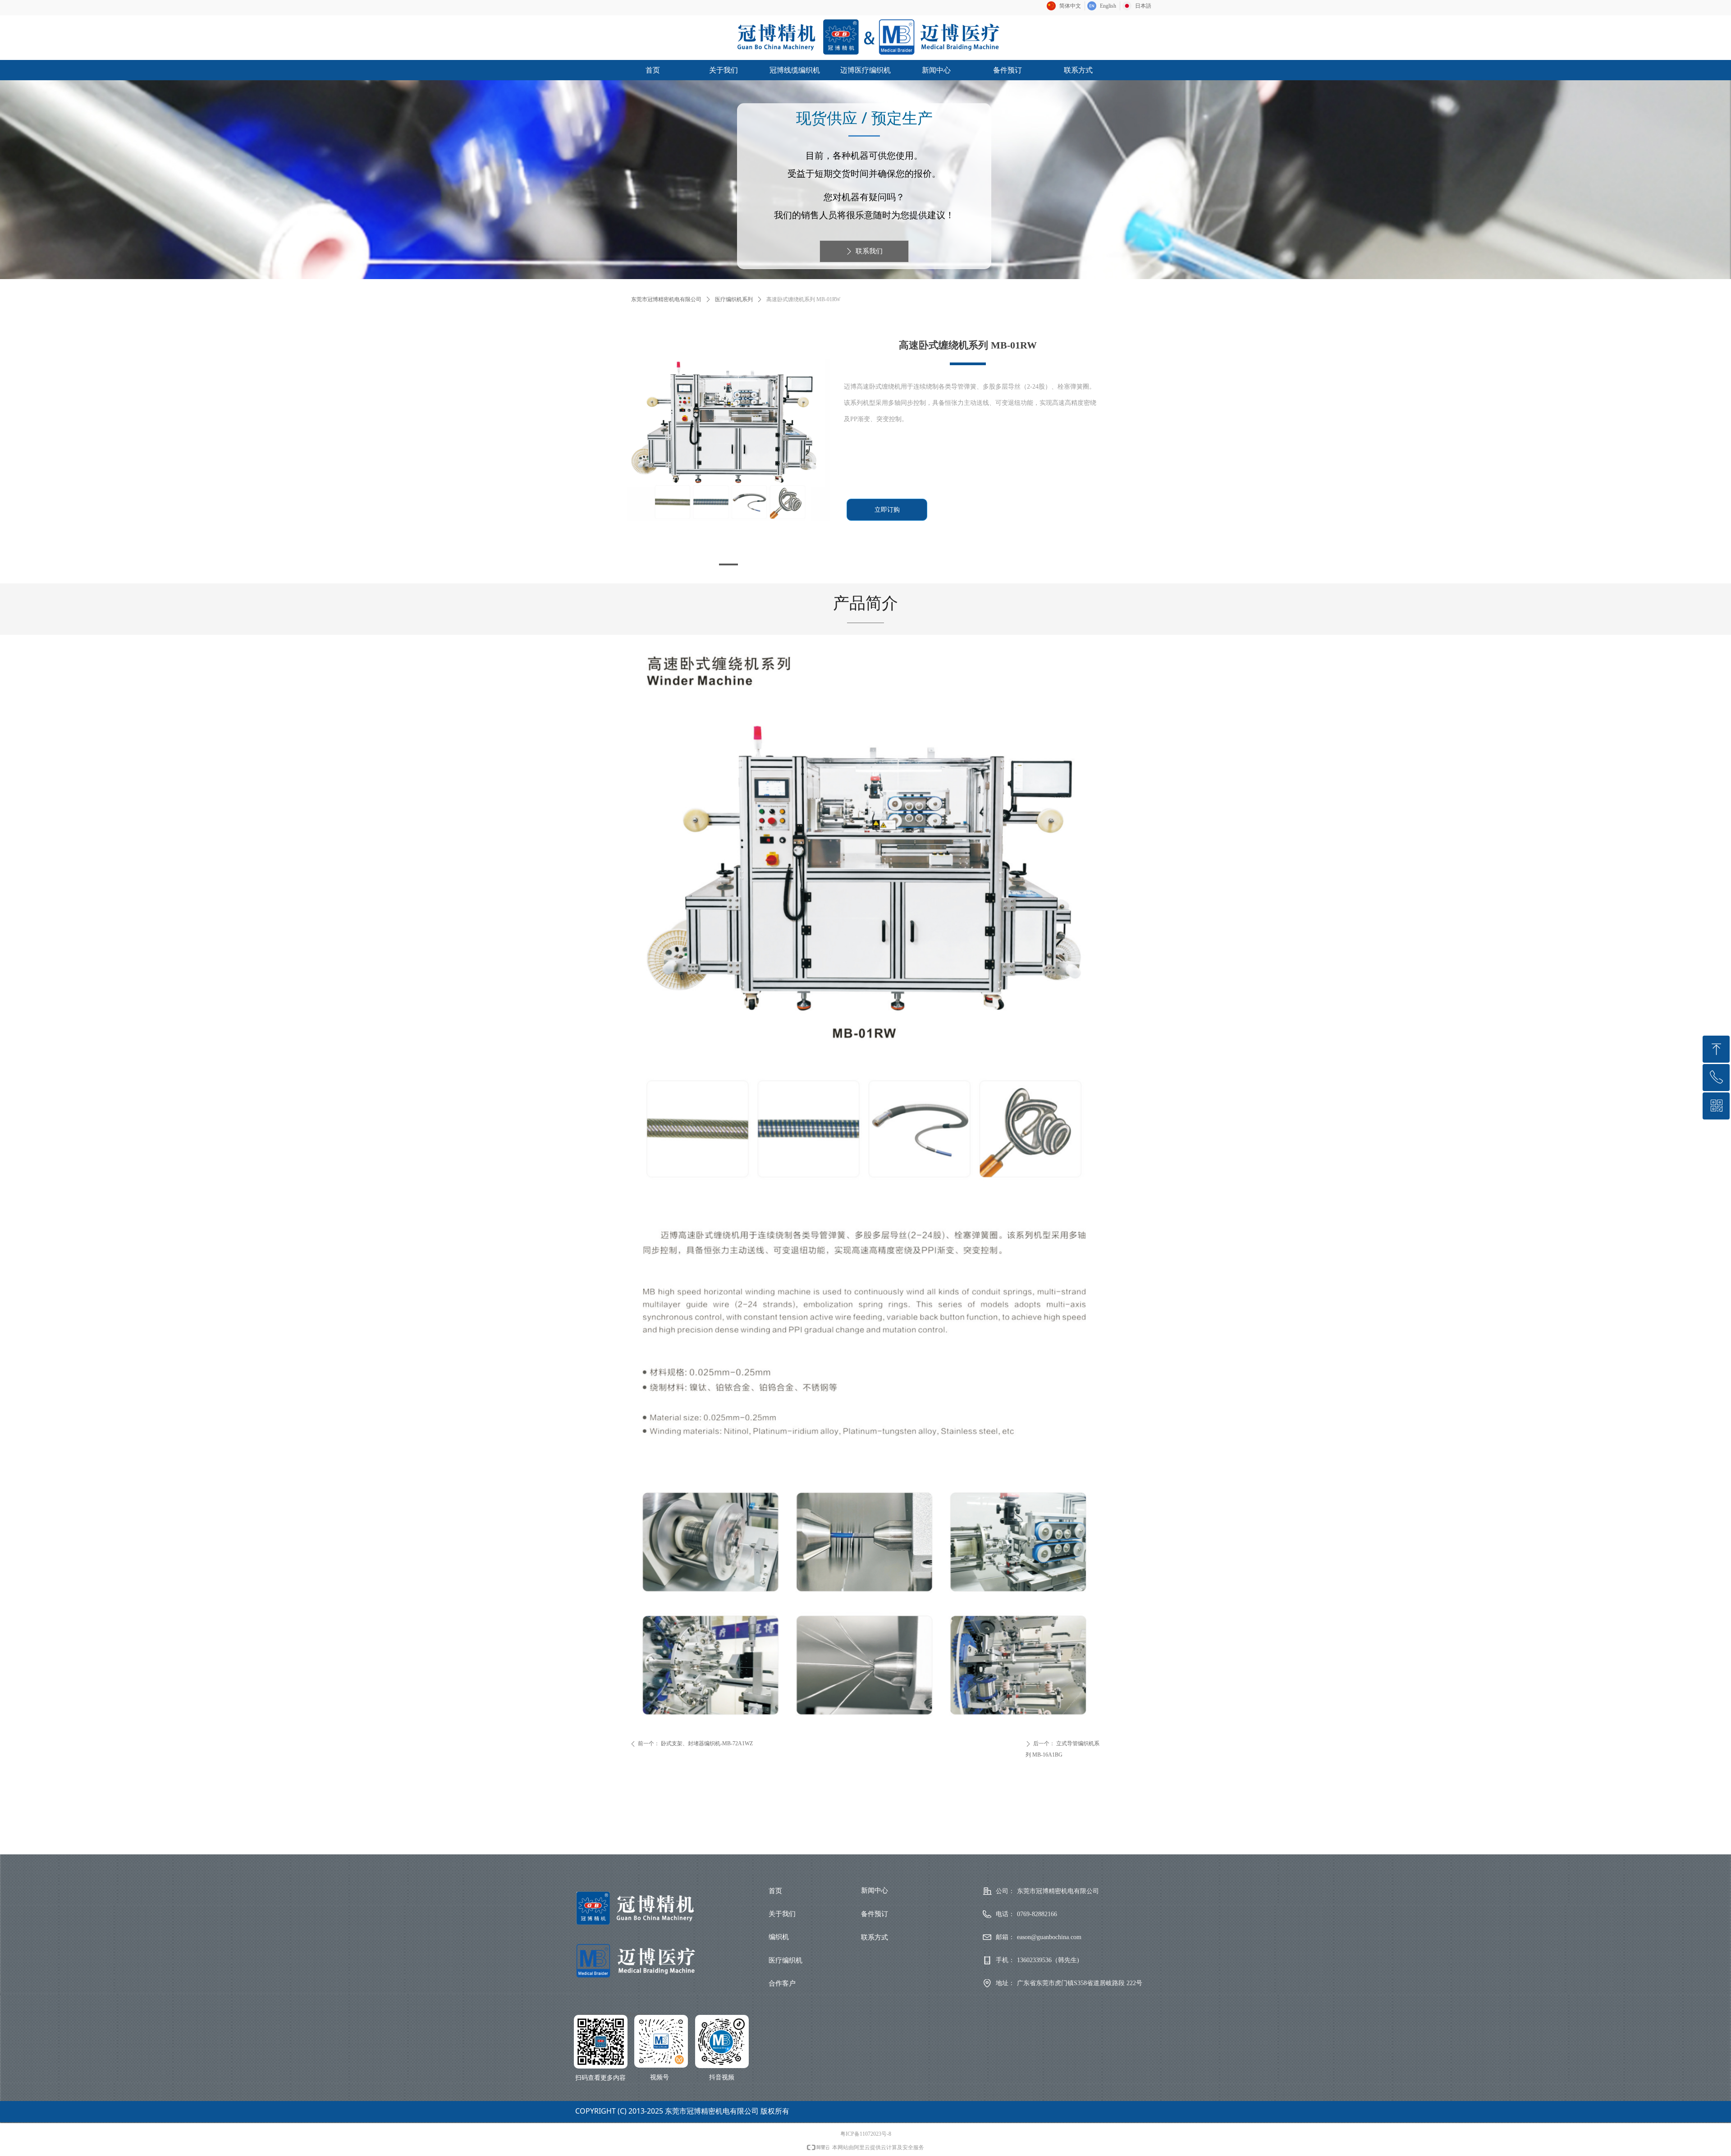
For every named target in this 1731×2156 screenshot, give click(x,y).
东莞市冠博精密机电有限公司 (666, 299)
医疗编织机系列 (734, 299)
